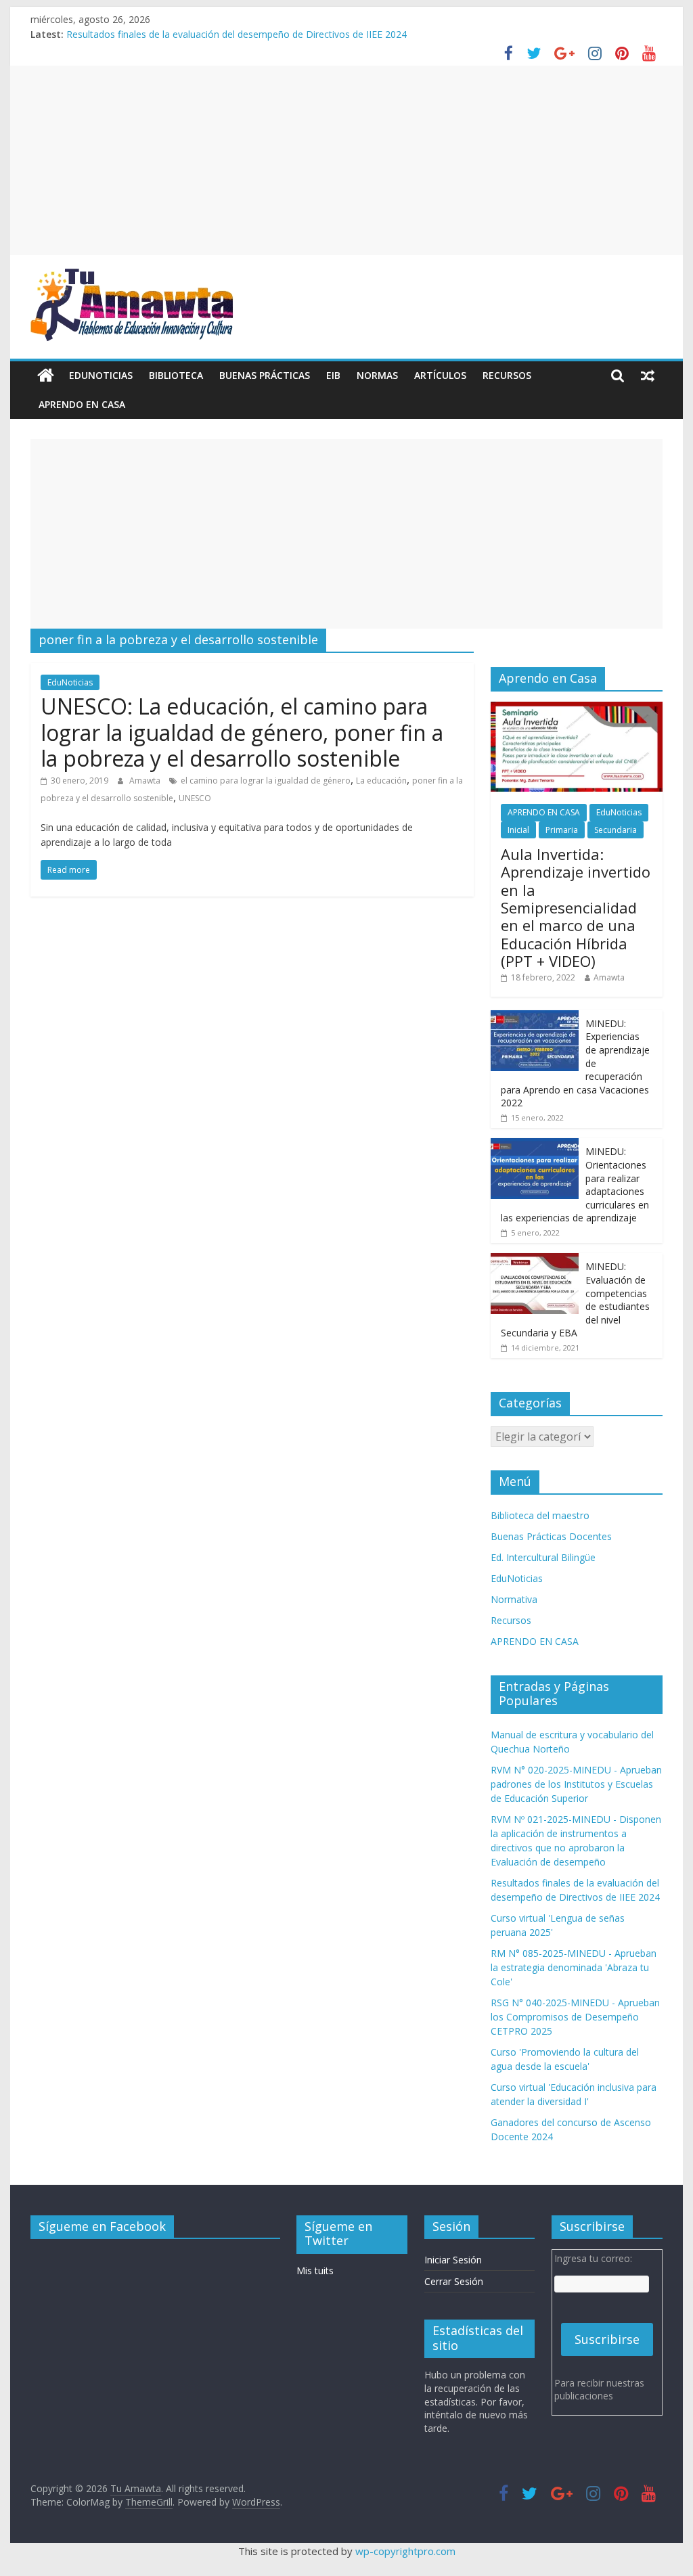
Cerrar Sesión (454, 2281)
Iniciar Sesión (453, 2260)
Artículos (440, 375)
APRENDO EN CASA (82, 404)
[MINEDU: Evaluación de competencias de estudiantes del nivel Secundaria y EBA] (535, 1260)
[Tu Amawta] (46, 376)
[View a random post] (648, 376)
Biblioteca (176, 375)
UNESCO (195, 798)
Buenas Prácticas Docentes (551, 1536)
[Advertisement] (346, 160)
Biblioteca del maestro (540, 1515)
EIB (333, 375)
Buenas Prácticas (265, 375)
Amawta (146, 781)
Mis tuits (315, 2270)
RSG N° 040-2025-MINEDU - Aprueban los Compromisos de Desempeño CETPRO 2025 (575, 2017)
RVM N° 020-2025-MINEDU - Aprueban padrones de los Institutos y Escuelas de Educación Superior (576, 1784)
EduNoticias (101, 375)
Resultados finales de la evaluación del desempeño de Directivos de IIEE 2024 (237, 34)
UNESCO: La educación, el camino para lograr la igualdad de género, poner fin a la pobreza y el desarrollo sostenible (242, 732)
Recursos (507, 375)
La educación (381, 781)
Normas (377, 375)
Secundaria (616, 830)
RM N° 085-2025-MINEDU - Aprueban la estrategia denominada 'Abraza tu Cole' (574, 1967)
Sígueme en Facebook (102, 2226)
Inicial (518, 830)
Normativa (514, 1599)
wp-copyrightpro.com (405, 2551)
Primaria (562, 830)
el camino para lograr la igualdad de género (266, 781)
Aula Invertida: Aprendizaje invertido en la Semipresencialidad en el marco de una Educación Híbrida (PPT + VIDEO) (576, 907)
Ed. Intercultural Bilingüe (543, 1557)
